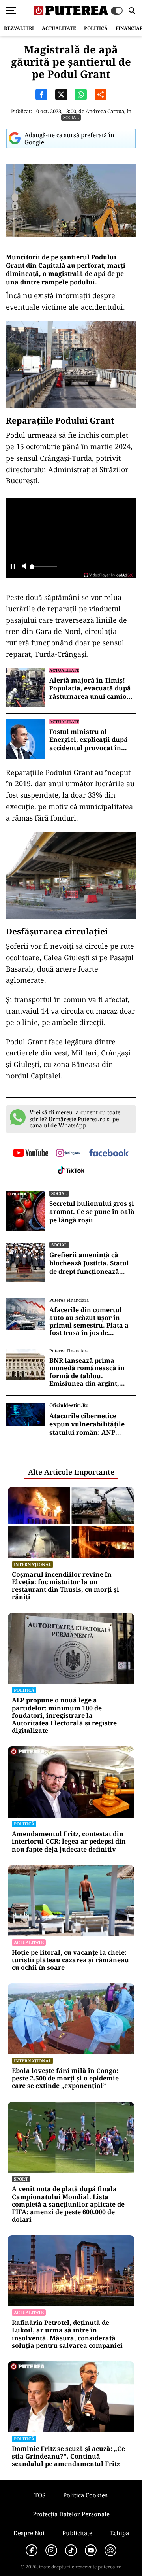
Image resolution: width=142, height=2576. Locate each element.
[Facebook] (32, 2550)
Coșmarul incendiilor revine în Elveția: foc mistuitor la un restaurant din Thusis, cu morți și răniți (65, 1586)
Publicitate (77, 2533)
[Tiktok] (71, 2550)
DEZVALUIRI (19, 28)
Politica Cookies (85, 2495)
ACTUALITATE (59, 28)
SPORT (21, 2179)
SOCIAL (71, 117)
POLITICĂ (96, 28)
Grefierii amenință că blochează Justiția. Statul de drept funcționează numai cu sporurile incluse (93, 1263)
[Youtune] (91, 2550)
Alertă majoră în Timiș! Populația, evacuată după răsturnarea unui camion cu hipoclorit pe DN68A (90, 688)
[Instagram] (51, 2550)
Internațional (33, 1564)
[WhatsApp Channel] (110, 2550)
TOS (40, 2495)
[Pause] (13, 567)
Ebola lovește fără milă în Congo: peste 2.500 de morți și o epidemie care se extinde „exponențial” (65, 2079)
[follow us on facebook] (109, 1153)
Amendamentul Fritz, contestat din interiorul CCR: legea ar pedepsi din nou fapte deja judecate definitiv (69, 1842)
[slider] (43, 569)
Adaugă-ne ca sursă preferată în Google (69, 138)
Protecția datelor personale (71, 2514)
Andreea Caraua (105, 111)
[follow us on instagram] (68, 1154)
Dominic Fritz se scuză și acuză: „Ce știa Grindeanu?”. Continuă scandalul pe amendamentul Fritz (68, 2457)
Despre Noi (29, 2533)
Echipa (120, 2533)
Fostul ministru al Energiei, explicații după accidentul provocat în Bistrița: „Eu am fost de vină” (89, 740)
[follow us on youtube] (31, 1154)
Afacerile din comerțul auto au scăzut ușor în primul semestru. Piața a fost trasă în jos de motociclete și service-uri (90, 1321)
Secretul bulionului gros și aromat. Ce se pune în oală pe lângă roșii (92, 1212)
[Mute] (24, 567)
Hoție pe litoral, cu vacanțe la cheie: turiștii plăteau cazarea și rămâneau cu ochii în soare (70, 1960)
